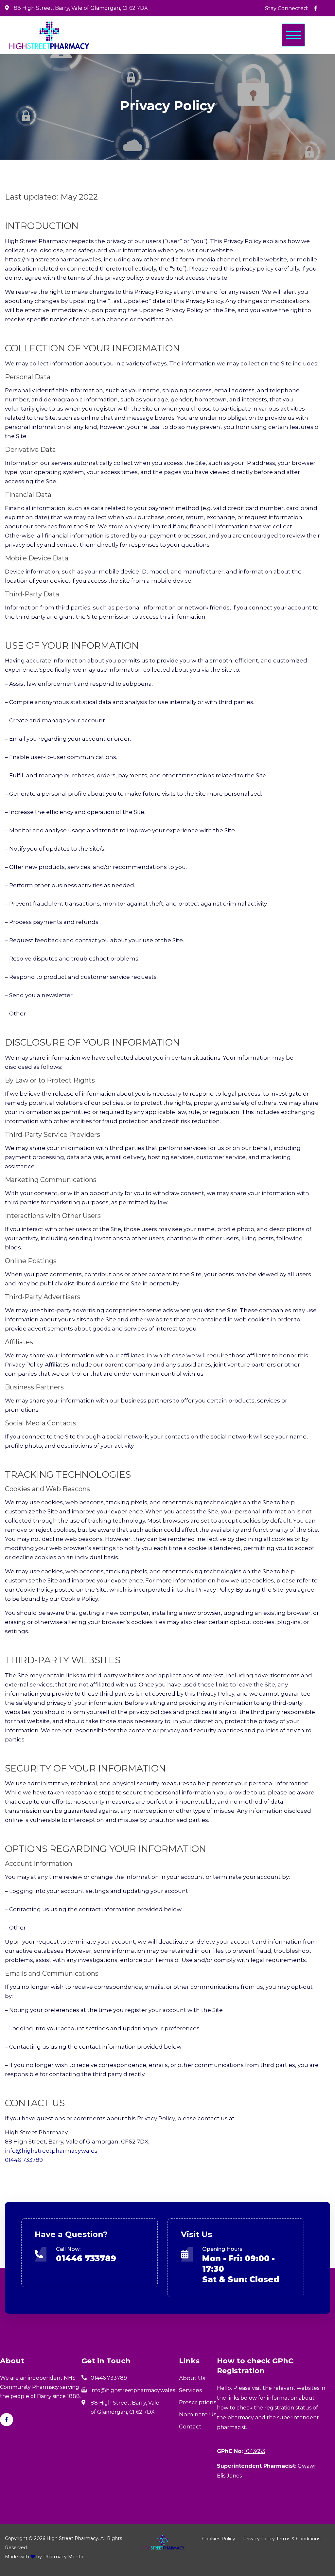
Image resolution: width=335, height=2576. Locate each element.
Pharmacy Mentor (64, 2557)
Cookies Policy (219, 2539)
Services (191, 2390)
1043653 (255, 2451)
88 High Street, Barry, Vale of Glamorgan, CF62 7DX (81, 8)
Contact (190, 2426)
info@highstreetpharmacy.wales (51, 2151)
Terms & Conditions (298, 2539)
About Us (192, 2378)
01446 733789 (24, 2160)
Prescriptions (198, 2402)
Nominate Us (198, 2414)
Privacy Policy (259, 2539)
